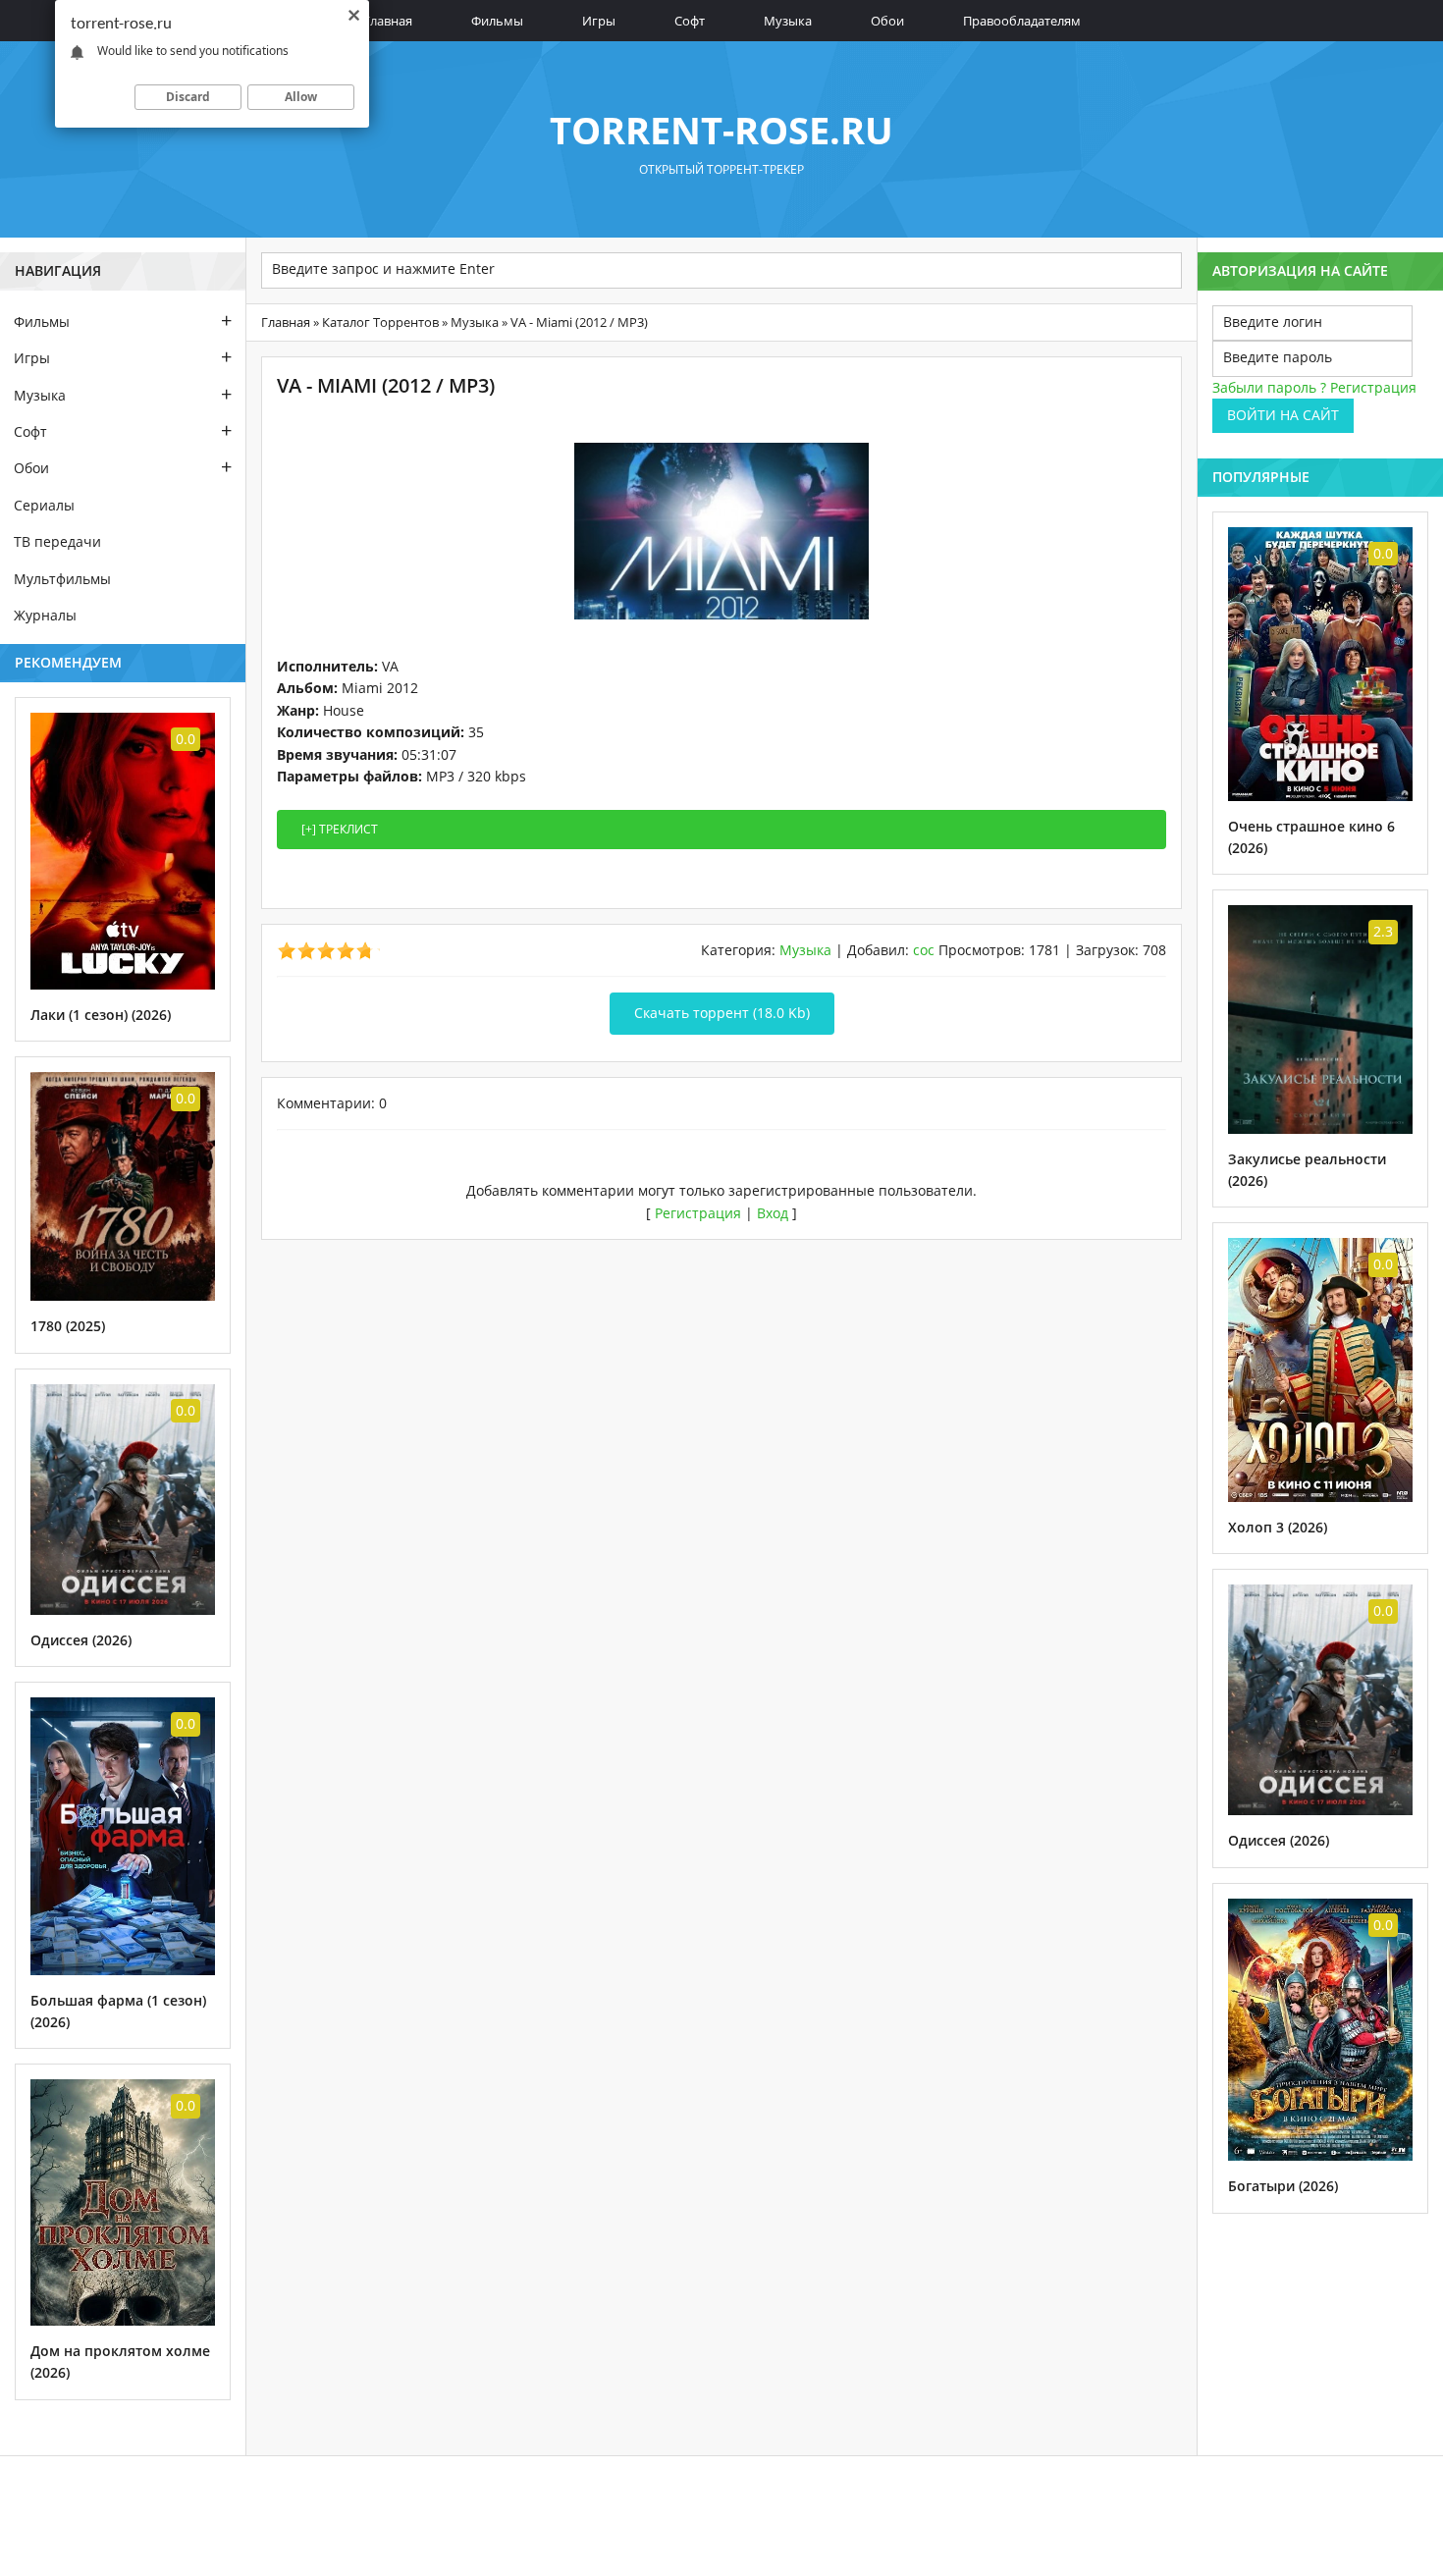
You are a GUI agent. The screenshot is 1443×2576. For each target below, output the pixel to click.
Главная (388, 21)
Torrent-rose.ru (721, 130)
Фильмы (497, 21)
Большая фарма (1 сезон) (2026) (118, 2011)
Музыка (788, 21)
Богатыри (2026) (1283, 2186)
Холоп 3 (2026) (1278, 1527)
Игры (599, 21)
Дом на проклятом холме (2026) (120, 2361)
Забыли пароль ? (1269, 387)
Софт (690, 21)
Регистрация (698, 1213)
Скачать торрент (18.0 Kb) (722, 1013)
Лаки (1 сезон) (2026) (101, 1015)
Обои (887, 21)
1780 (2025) (68, 1326)
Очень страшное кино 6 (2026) (1311, 837)
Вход (773, 1213)
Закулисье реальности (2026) (1307, 1170)
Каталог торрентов (380, 322)
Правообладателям (1022, 21)
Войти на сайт (1283, 415)
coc (924, 950)
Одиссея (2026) (81, 1640)
